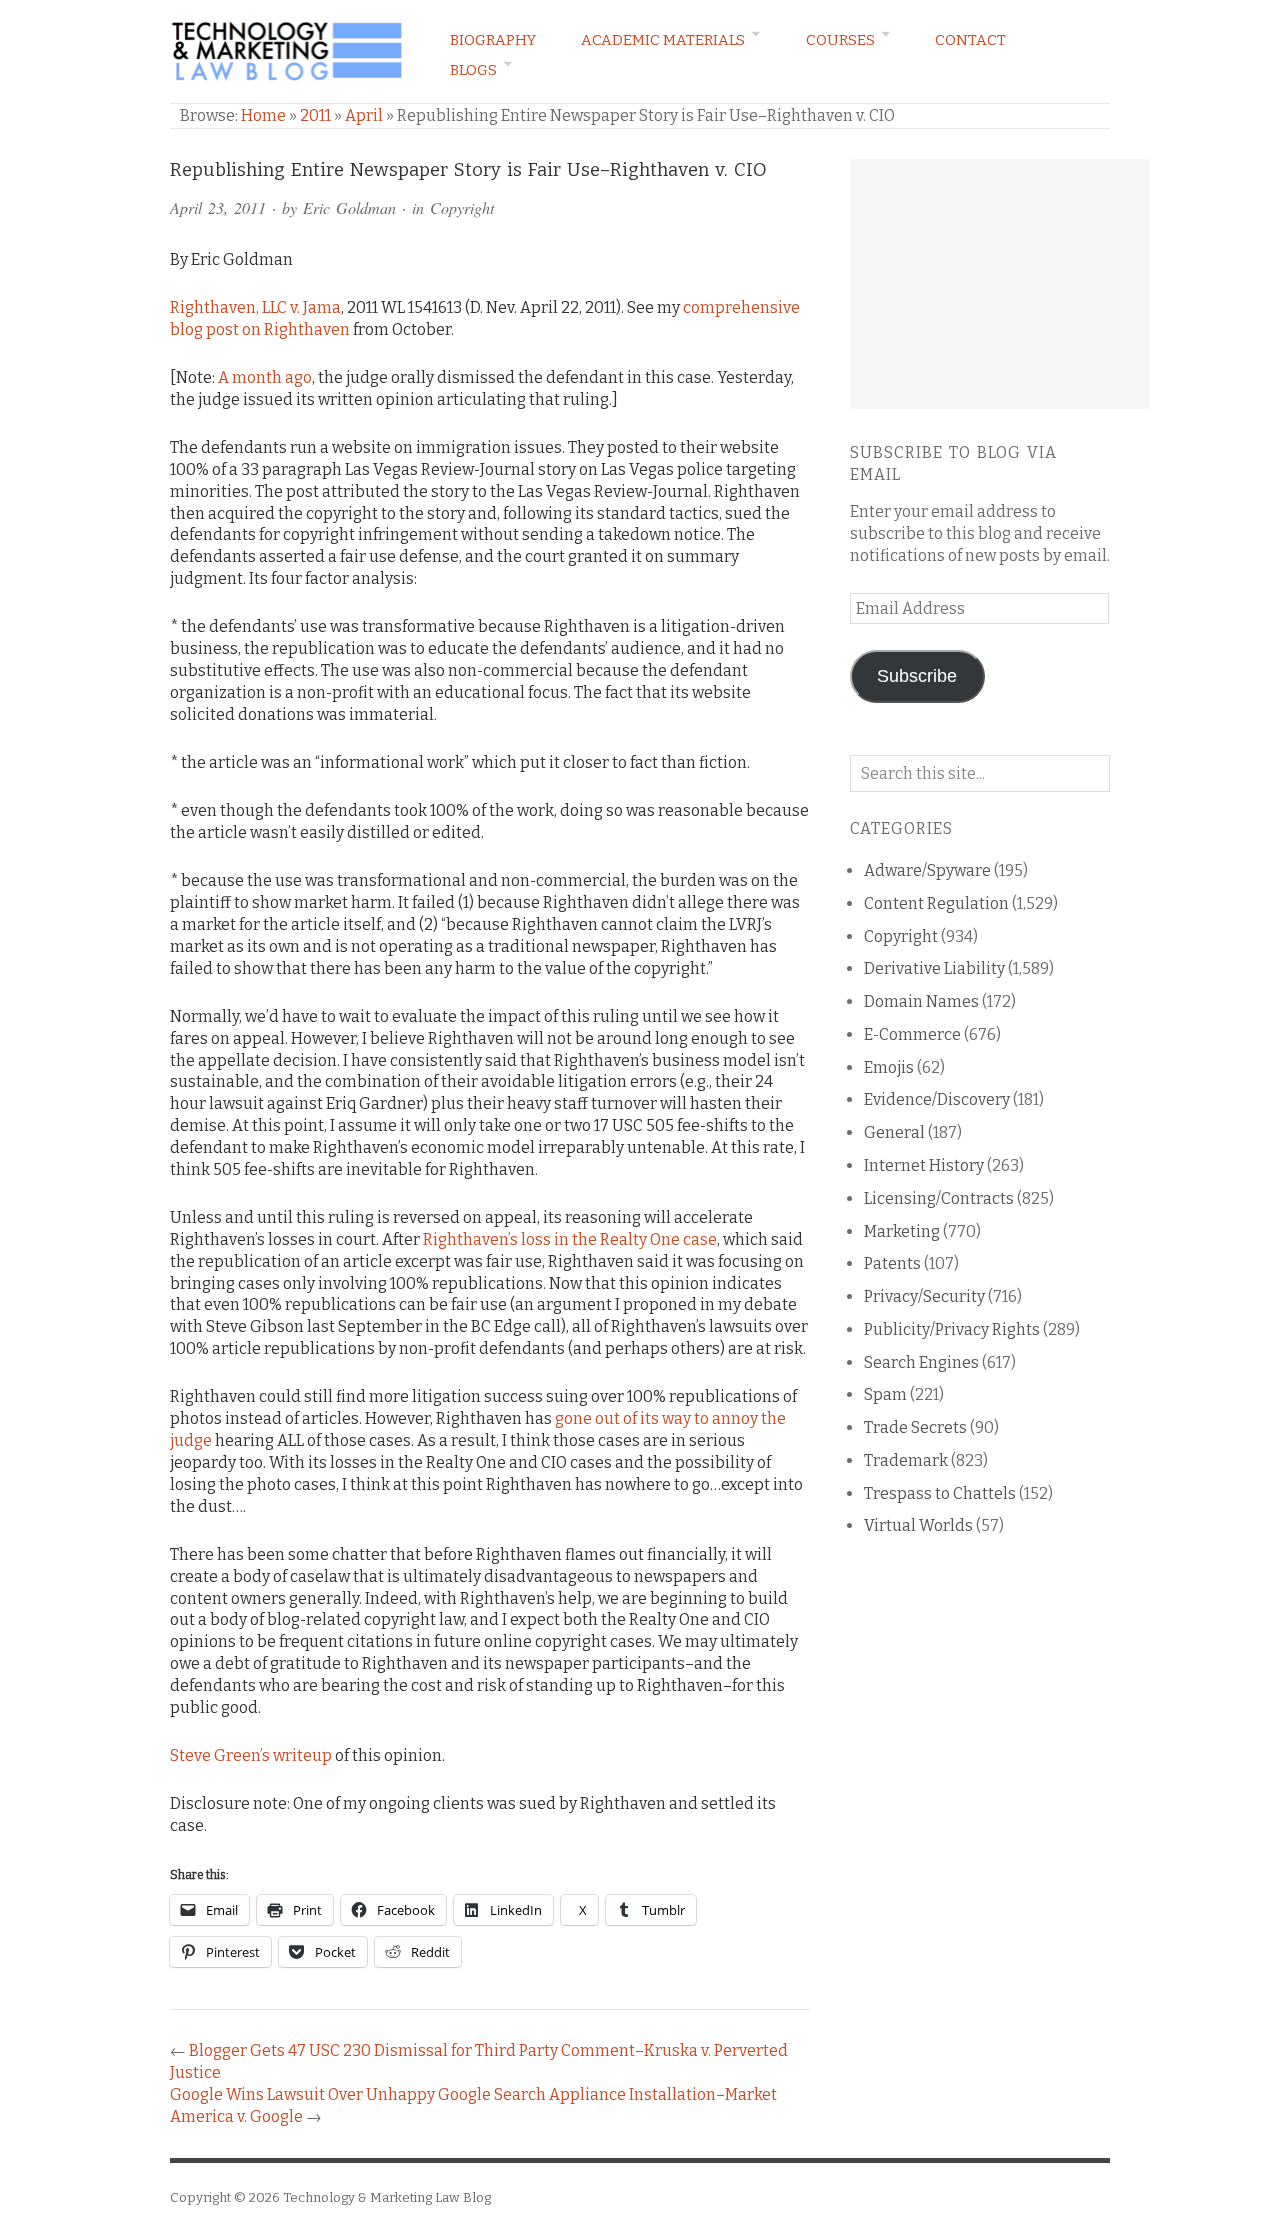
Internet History (924, 1165)
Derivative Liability (934, 968)
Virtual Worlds (918, 1525)
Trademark (906, 1460)
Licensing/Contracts (939, 1198)
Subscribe (917, 676)
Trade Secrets (915, 1427)
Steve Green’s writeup (251, 1755)
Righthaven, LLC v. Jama (255, 307)
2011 (315, 115)
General (894, 1132)
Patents (892, 1263)
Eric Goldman (349, 207)
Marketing (902, 1231)
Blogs (473, 70)
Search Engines (921, 1362)
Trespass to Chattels (940, 1493)
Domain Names (921, 1001)
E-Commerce (912, 1034)
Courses (840, 40)
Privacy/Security (924, 1296)
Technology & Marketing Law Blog (387, 2197)
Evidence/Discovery (937, 1099)
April (364, 115)
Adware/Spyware (927, 870)
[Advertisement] (1000, 284)
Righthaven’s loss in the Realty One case (570, 1239)
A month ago (265, 377)
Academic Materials (663, 40)
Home (263, 115)
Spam (885, 1394)
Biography (493, 40)
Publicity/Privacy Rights (952, 1329)
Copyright (462, 207)
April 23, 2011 (218, 207)
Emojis (889, 1067)
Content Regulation (936, 903)
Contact (970, 40)
